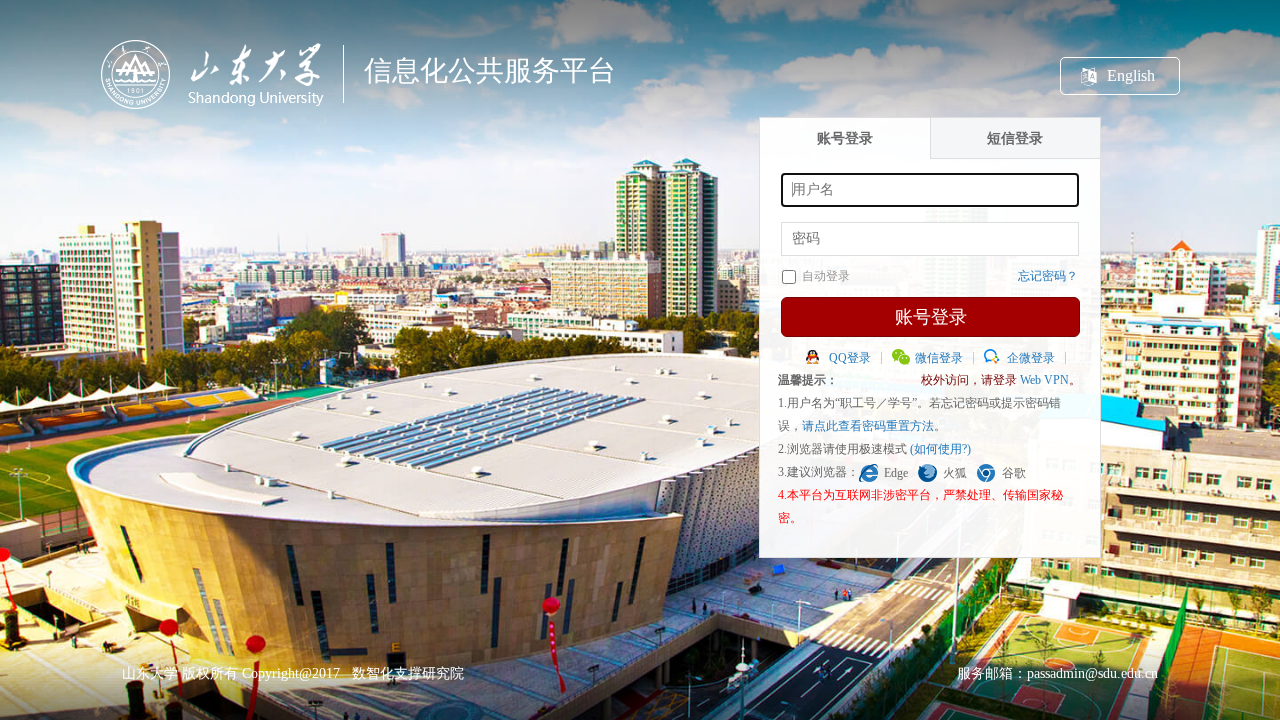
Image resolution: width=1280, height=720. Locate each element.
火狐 (955, 473)
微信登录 (939, 358)
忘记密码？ (1048, 276)
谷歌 (1014, 473)
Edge (896, 473)
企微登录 (1031, 358)
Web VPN (1044, 380)
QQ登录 (850, 358)
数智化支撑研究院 (408, 673)
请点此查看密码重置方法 (868, 426)
